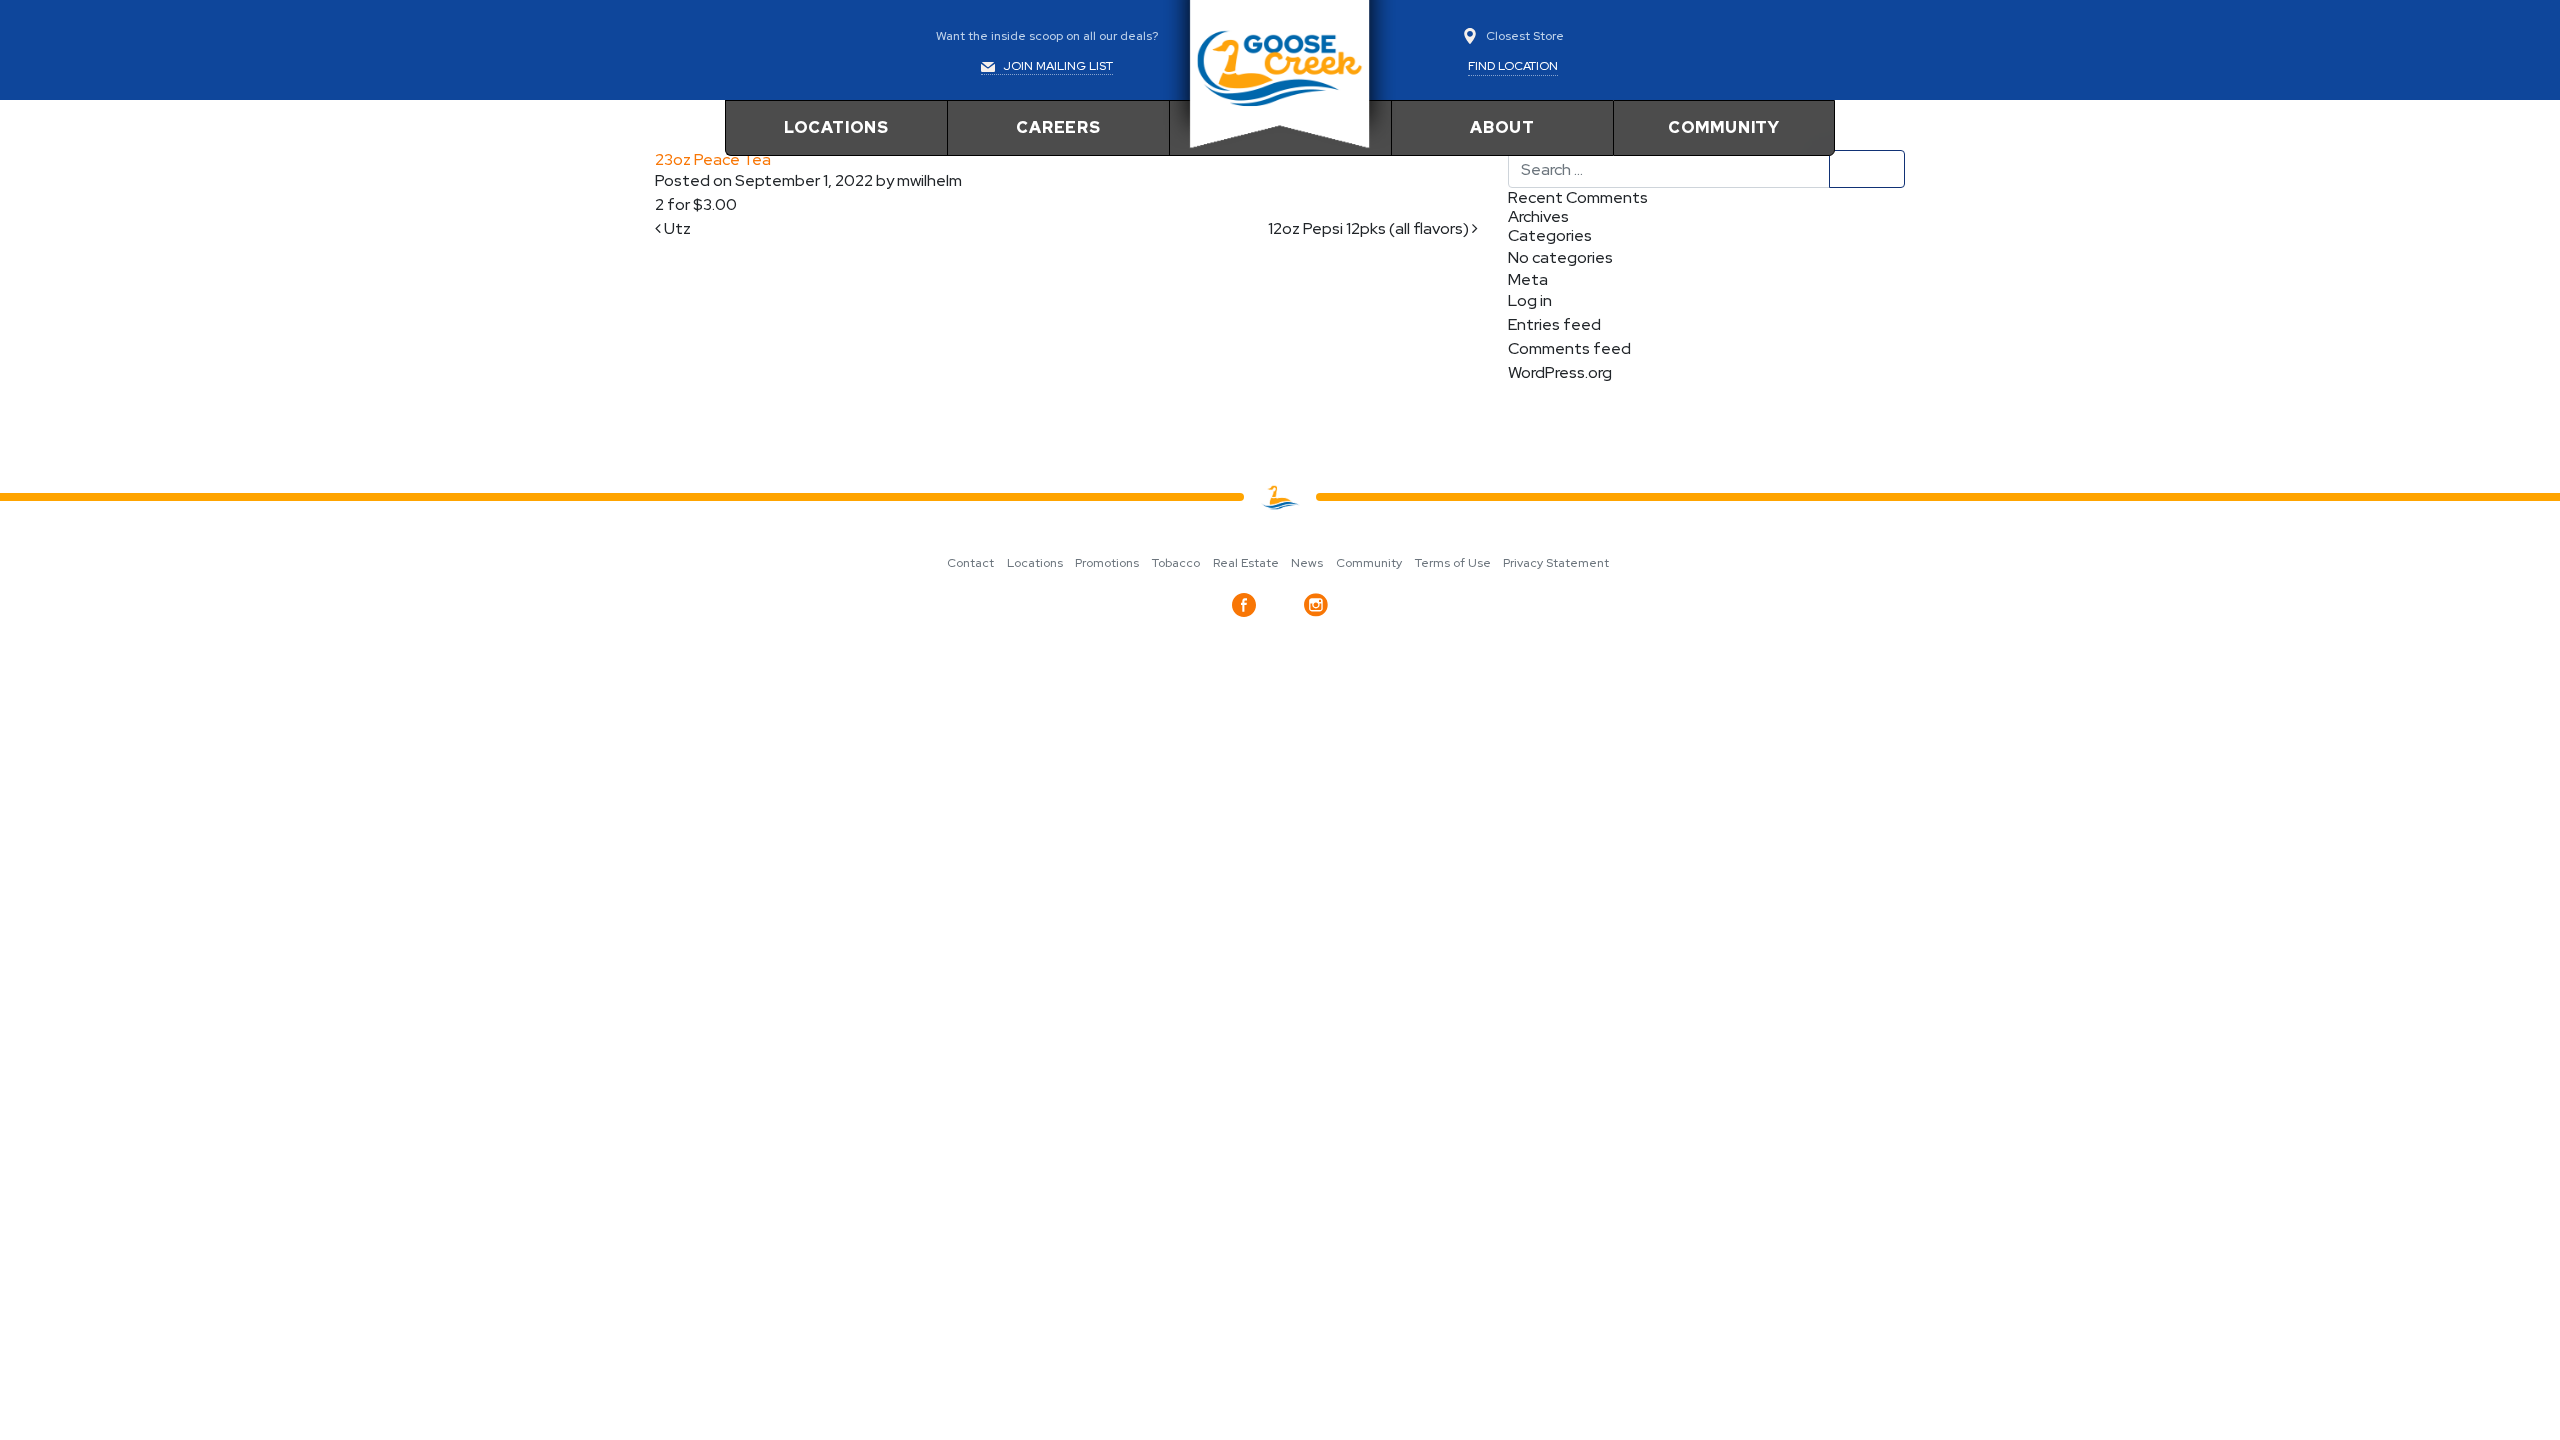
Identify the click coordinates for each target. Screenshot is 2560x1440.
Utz (676, 228)
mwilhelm (928, 180)
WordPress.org (1560, 372)
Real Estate (1246, 563)
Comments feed (1569, 348)
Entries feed (1554, 324)
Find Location (1513, 66)
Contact (970, 563)
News (1307, 563)
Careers (1058, 127)
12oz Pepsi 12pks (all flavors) (1370, 228)
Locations (836, 127)
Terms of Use (1453, 563)
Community (1724, 127)
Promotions (1107, 563)
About (1502, 127)
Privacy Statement (1556, 563)
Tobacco (1176, 563)
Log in (1530, 300)
